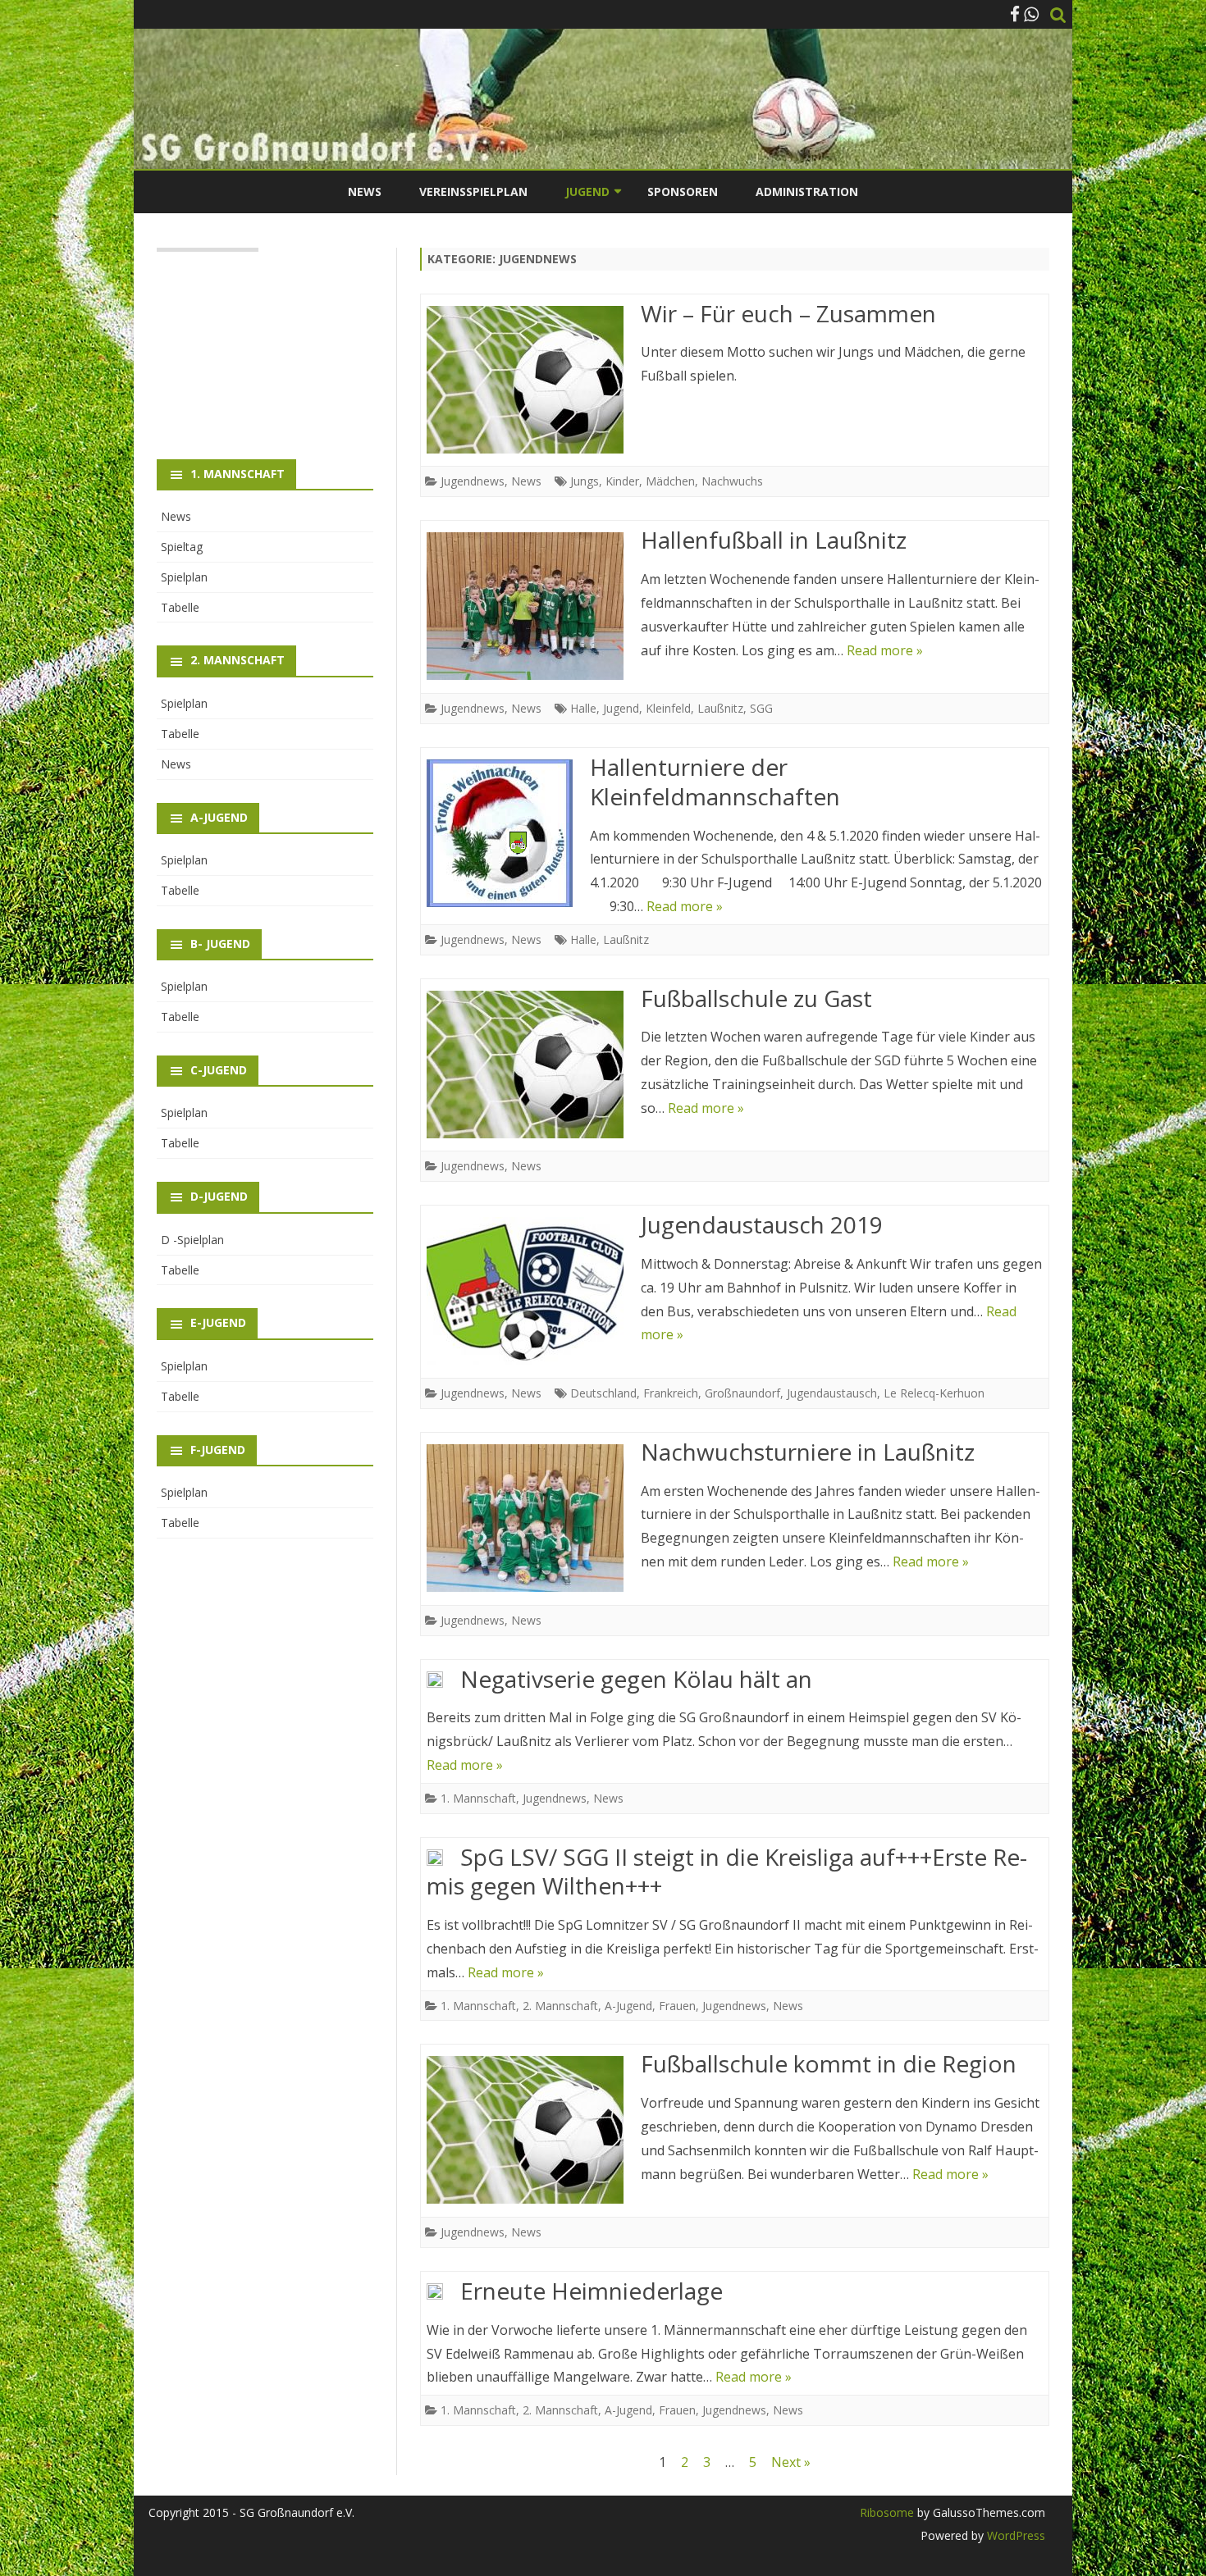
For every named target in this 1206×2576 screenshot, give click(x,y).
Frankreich (671, 1393)
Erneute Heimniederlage (592, 2291)
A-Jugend (628, 2006)
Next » (791, 2462)
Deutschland (603, 1393)
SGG (761, 708)
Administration (807, 191)
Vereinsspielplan (473, 191)
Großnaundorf (742, 1393)
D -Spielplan (192, 1240)
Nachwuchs (732, 481)
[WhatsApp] (1031, 14)
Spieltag (182, 547)
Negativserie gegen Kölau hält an (636, 1679)
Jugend (621, 708)
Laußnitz (720, 708)
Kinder (622, 481)
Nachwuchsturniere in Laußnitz (808, 1452)
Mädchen (670, 481)
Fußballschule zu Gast (756, 998)
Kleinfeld (668, 708)
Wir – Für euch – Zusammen (788, 313)
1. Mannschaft (478, 1798)
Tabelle (180, 607)
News (365, 191)
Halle (583, 708)
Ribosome (887, 2512)
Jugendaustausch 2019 (762, 1224)
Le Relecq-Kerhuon (934, 1393)
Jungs (585, 481)
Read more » (885, 650)
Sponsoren (683, 191)
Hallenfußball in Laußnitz (774, 540)
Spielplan (184, 577)
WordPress (1014, 2535)
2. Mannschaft (560, 2006)
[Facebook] (1015, 14)
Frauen (677, 2006)
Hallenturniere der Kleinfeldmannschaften (715, 782)
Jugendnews (473, 481)
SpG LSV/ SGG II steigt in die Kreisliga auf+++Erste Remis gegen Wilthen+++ (727, 1872)
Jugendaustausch (832, 1393)
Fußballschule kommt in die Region (829, 2063)
